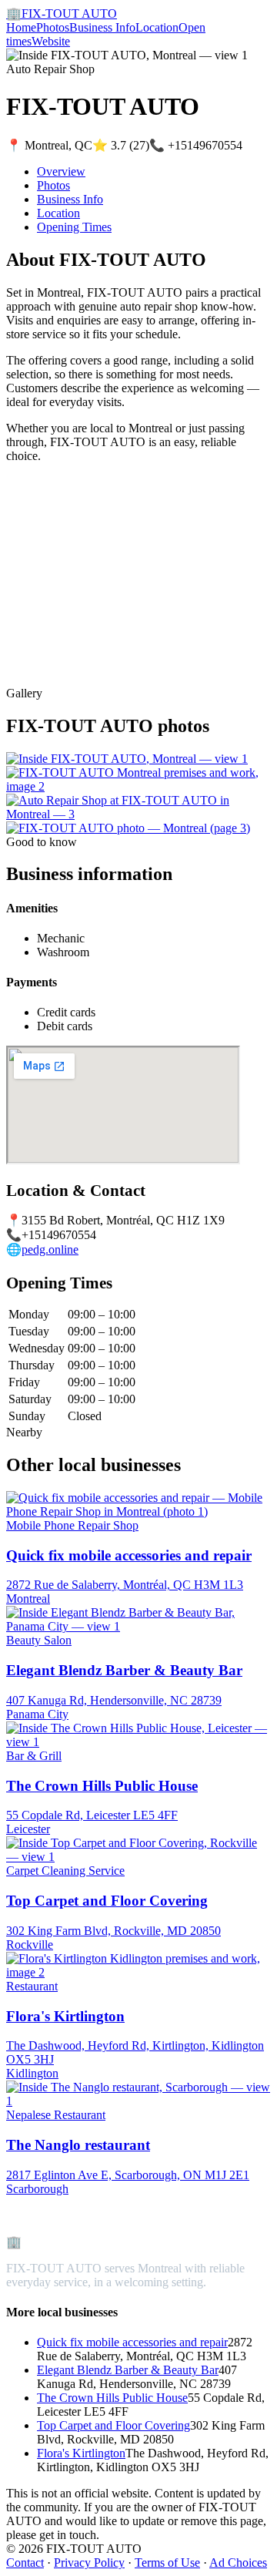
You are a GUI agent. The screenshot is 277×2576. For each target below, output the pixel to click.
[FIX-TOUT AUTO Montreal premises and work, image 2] (138, 786)
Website (51, 41)
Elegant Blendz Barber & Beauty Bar (128, 2370)
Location (157, 27)
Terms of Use (167, 2563)
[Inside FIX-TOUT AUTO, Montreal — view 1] (127, 759)
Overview (61, 171)
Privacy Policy (89, 2563)
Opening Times (74, 227)
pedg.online (50, 1249)
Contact (25, 2563)
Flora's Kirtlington (81, 2453)
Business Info (102, 27)
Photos (53, 27)
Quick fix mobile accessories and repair (132, 2342)
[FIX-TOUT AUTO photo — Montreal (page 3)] (128, 828)
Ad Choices (238, 2563)
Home (21, 27)
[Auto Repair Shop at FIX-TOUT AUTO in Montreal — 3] (138, 814)
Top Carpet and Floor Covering (113, 2425)
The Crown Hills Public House (112, 2398)
